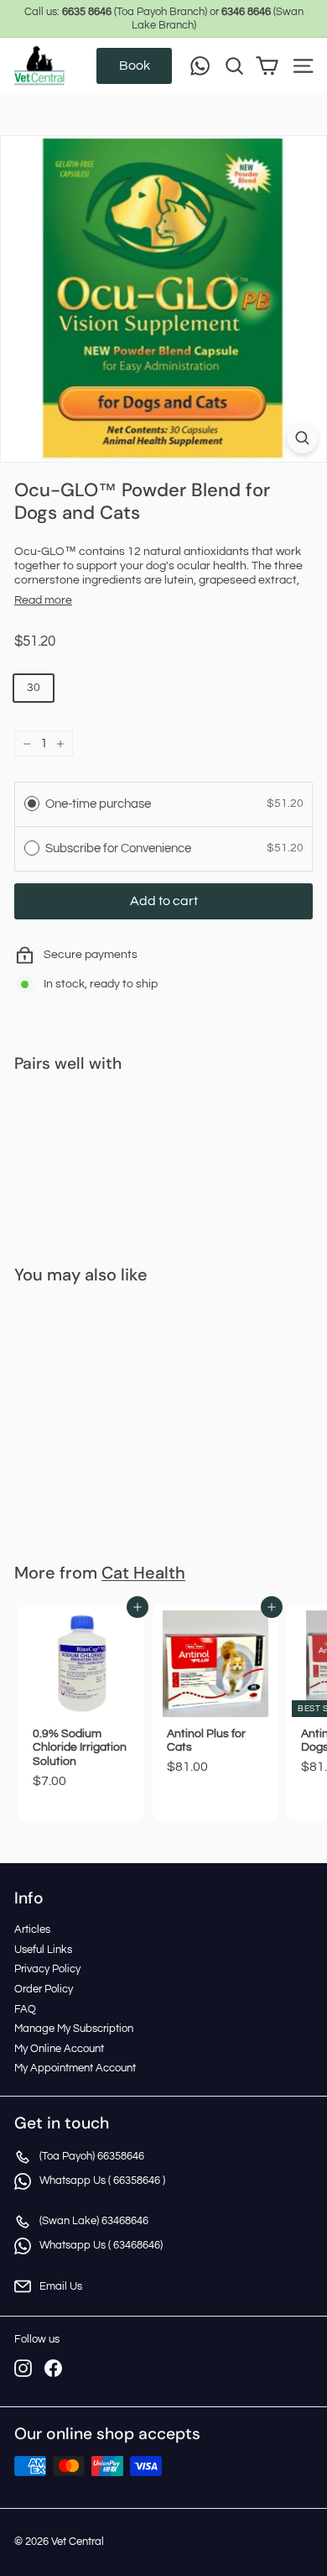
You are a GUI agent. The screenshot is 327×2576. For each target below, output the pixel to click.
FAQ (25, 2009)
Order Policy (44, 1989)
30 (34, 688)
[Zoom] (302, 438)
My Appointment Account (75, 2068)
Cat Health (143, 1573)
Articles (32, 1929)
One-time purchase (98, 804)
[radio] (32, 804)
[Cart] (267, 66)
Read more (43, 600)
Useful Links (43, 1950)
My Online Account (59, 2049)
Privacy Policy (47, 1969)
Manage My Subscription (74, 2029)
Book (135, 65)
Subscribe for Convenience (119, 848)
